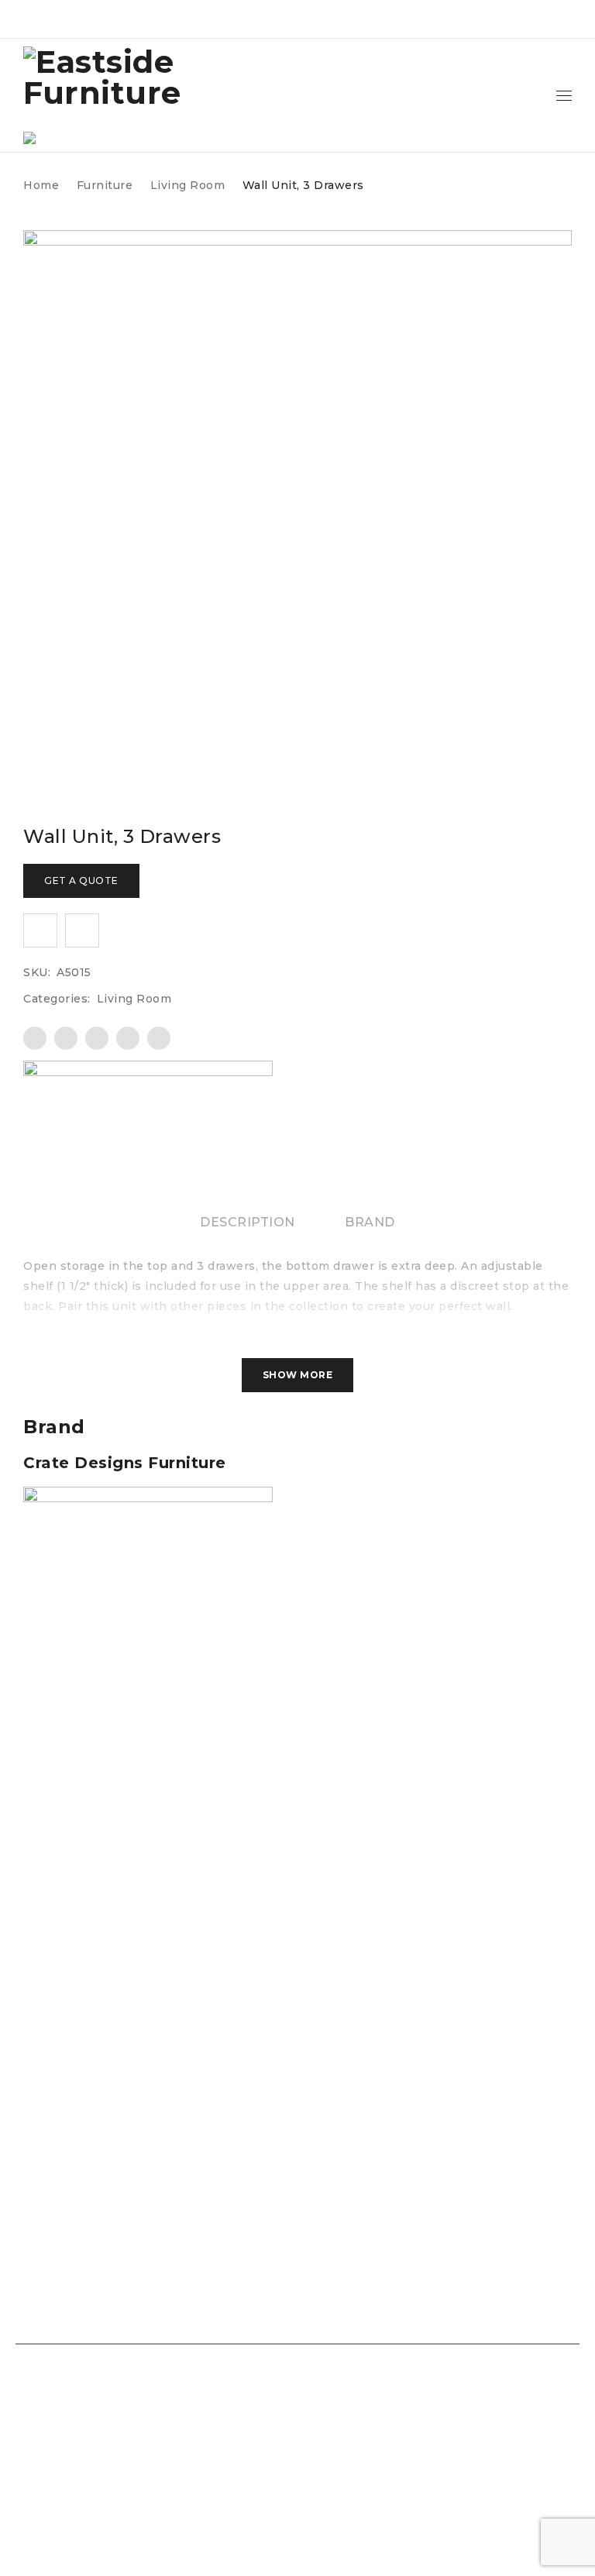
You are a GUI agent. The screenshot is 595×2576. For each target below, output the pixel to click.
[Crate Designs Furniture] (148, 1113)
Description (248, 1222)
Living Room (188, 185)
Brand (370, 1222)
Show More (298, 1375)
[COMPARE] (82, 930)
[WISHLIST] (40, 930)
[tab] (248, 1223)
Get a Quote (81, 880)
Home (41, 185)
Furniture (105, 185)
